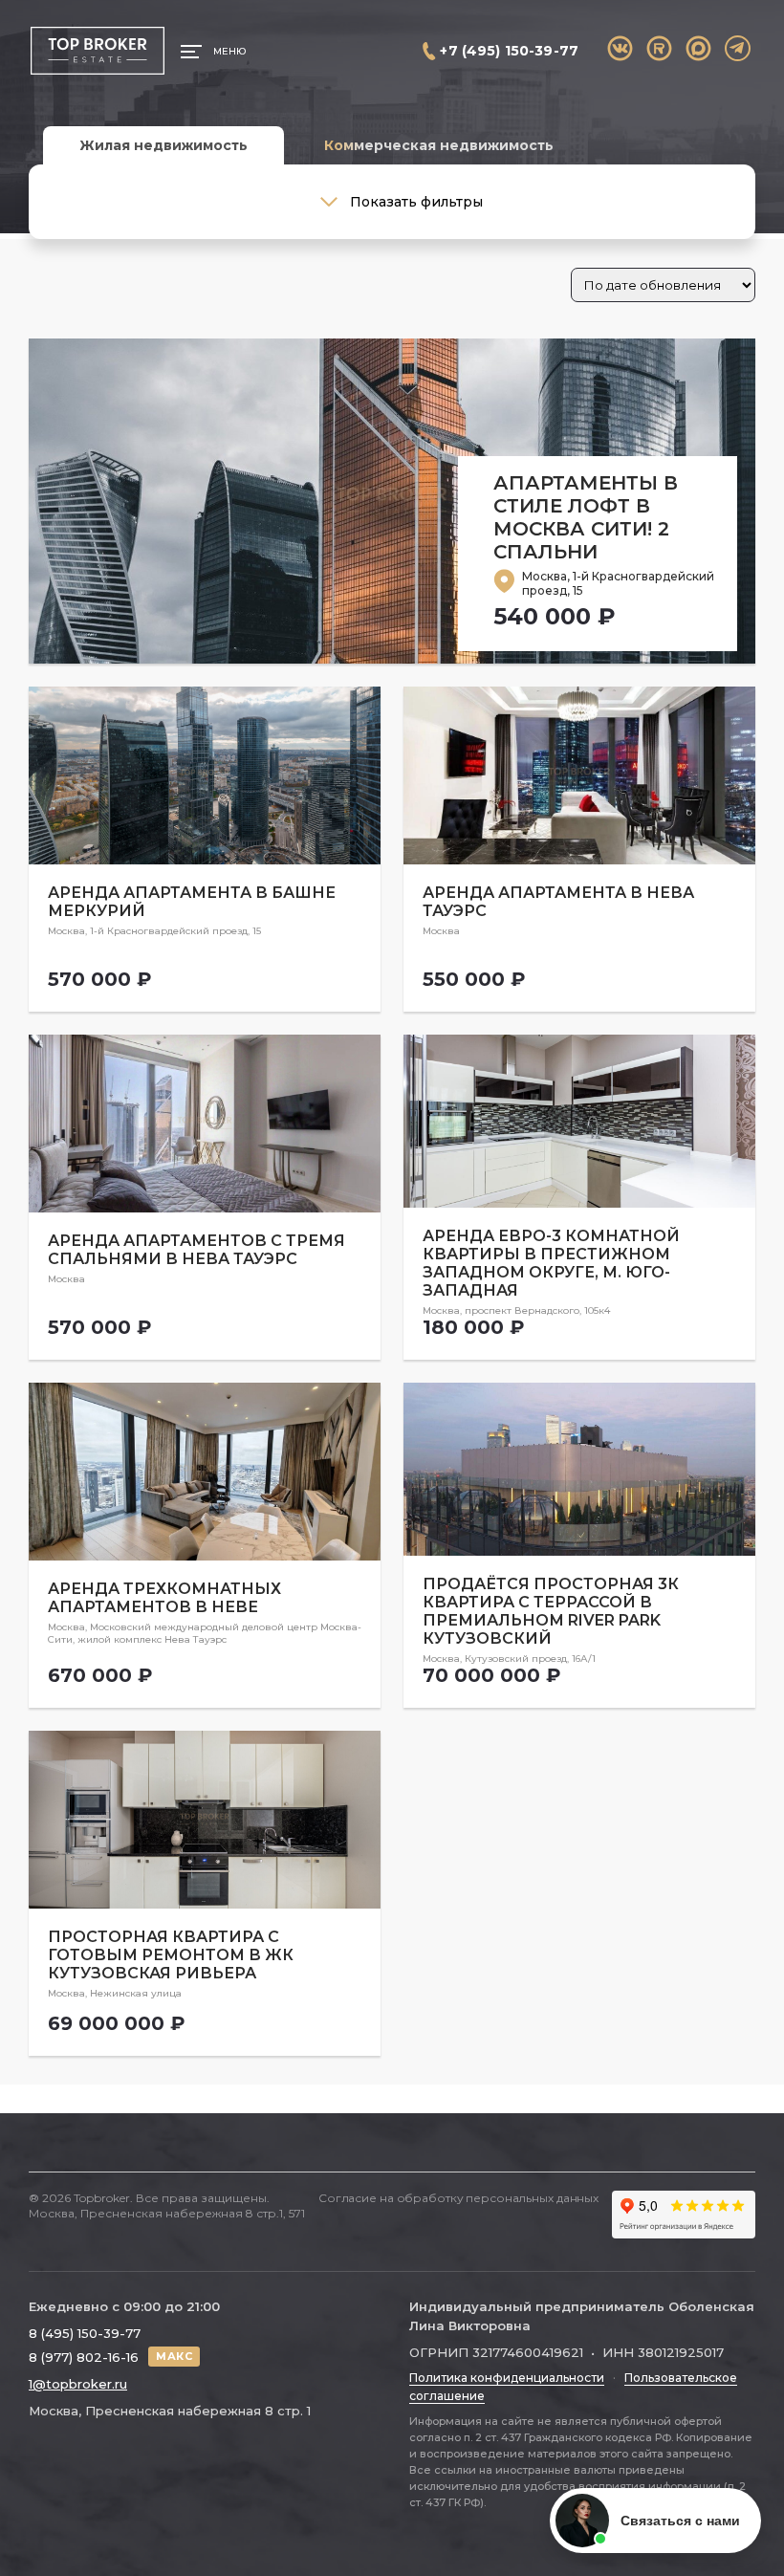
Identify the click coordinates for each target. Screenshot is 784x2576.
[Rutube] (659, 48)
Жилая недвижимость (163, 145)
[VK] (620, 48)
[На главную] (97, 51)
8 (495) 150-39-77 (85, 2333)
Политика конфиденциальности (507, 2378)
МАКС (174, 2356)
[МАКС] (698, 48)
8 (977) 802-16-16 (84, 2357)
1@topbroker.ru (78, 2384)
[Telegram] (738, 48)
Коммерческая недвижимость (439, 145)
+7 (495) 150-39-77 (509, 51)
